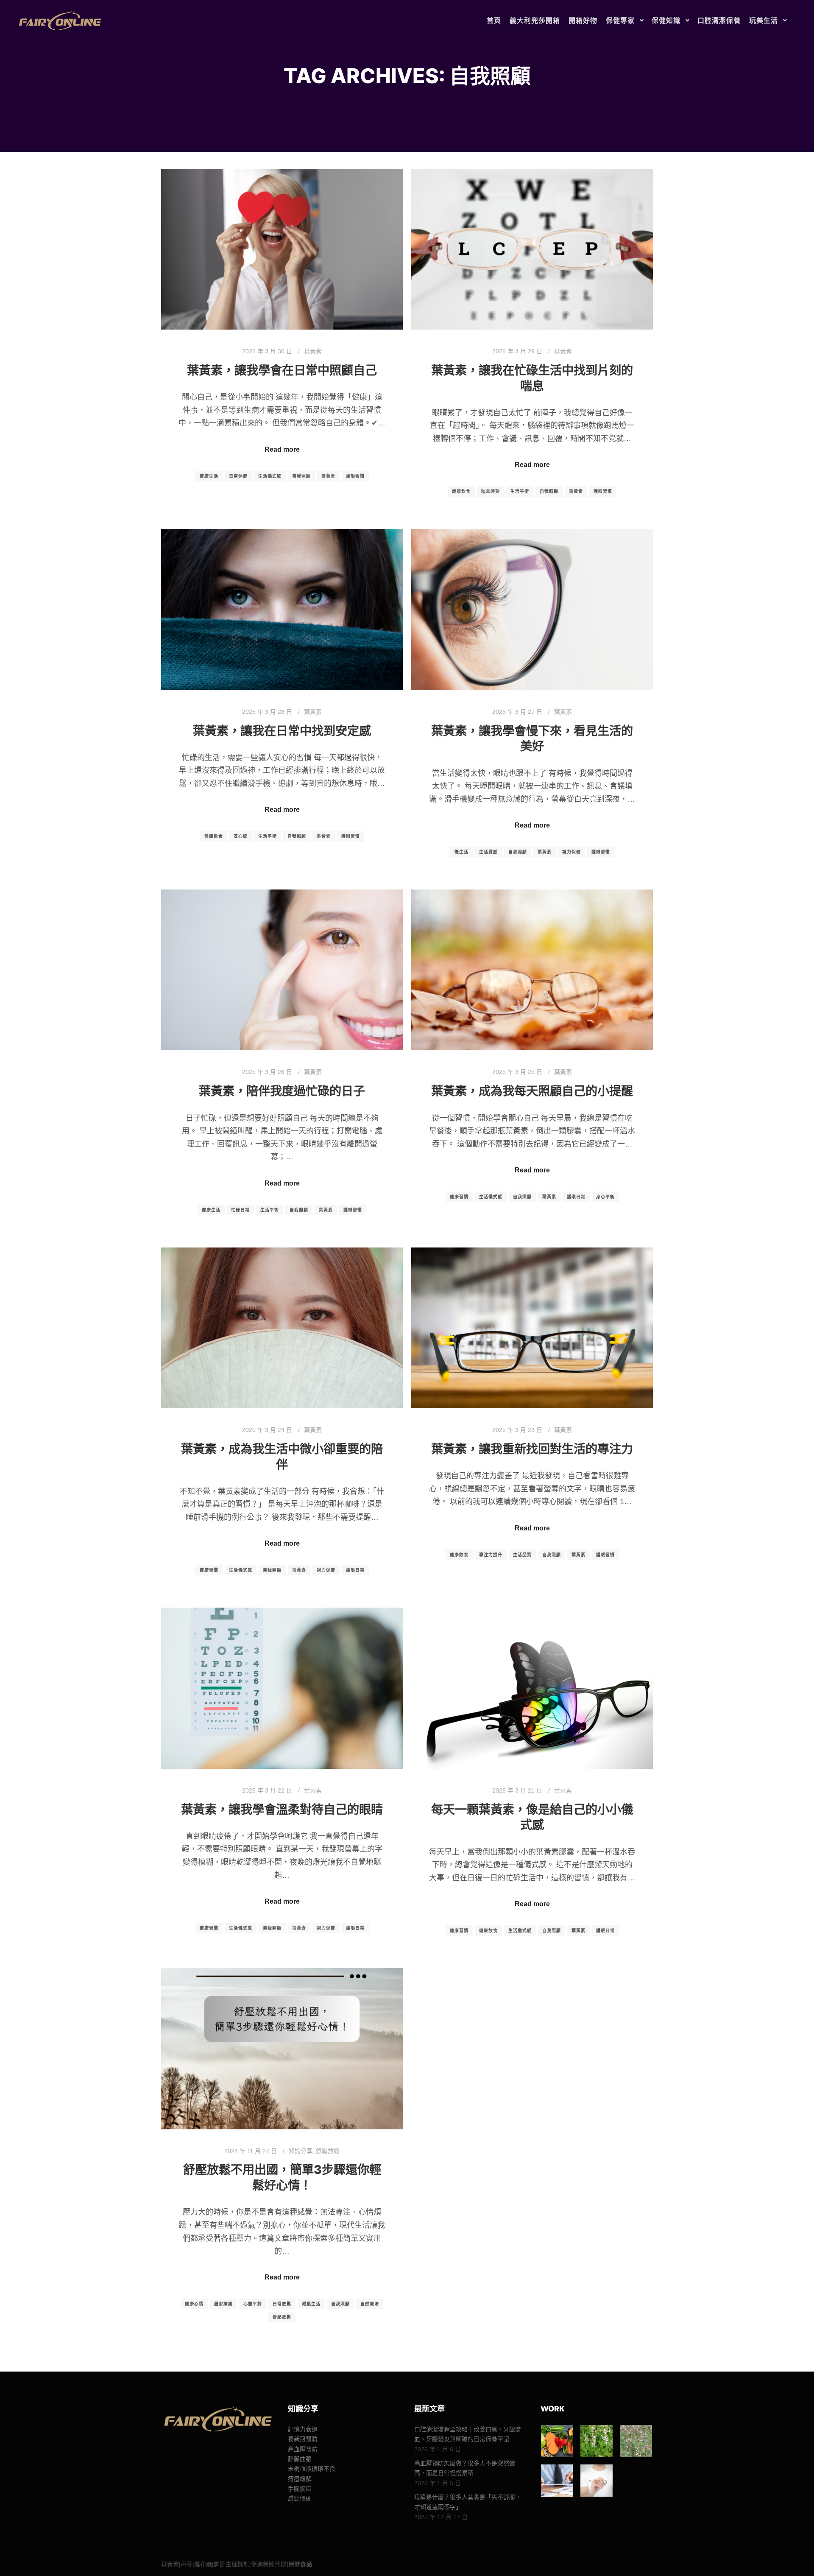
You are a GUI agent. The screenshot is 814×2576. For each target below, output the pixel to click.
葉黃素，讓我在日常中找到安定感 (282, 731)
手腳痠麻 (300, 2489)
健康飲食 (461, 491)
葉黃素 (313, 351)
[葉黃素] (557, 2441)
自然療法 (370, 2304)
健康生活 (209, 476)
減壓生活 (311, 2304)
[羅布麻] (636, 2441)
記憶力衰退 (303, 2429)
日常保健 (238, 476)
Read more (282, 449)
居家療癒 (223, 2304)
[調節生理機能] (557, 2481)
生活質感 (488, 852)
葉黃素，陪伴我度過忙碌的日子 (282, 1091)
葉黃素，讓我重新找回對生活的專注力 (532, 1449)
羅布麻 (203, 2564)
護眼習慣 (355, 476)
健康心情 (194, 2304)
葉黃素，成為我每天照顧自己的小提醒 (532, 1091)
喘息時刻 (491, 491)
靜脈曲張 (300, 2459)
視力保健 (571, 852)
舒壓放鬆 (328, 2151)
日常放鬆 (282, 2304)
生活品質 (522, 1555)
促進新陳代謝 (269, 2564)
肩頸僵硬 (300, 2498)
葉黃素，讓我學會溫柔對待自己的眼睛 (282, 1810)
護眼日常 (576, 1197)
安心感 (241, 836)
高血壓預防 (303, 2449)
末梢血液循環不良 (312, 2469)
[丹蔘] (597, 2441)
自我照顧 (301, 476)
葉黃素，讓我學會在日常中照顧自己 (282, 370)
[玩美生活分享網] (59, 21)
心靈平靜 (253, 2304)
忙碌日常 (240, 1210)
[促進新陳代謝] (597, 2481)
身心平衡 (605, 1197)
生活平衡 (520, 491)
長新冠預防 (303, 2439)
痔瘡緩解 (300, 2479)
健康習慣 (459, 1197)
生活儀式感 (270, 476)
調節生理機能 (231, 2564)
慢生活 (461, 852)
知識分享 (301, 2151)
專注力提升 (491, 1555)
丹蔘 (187, 2564)
